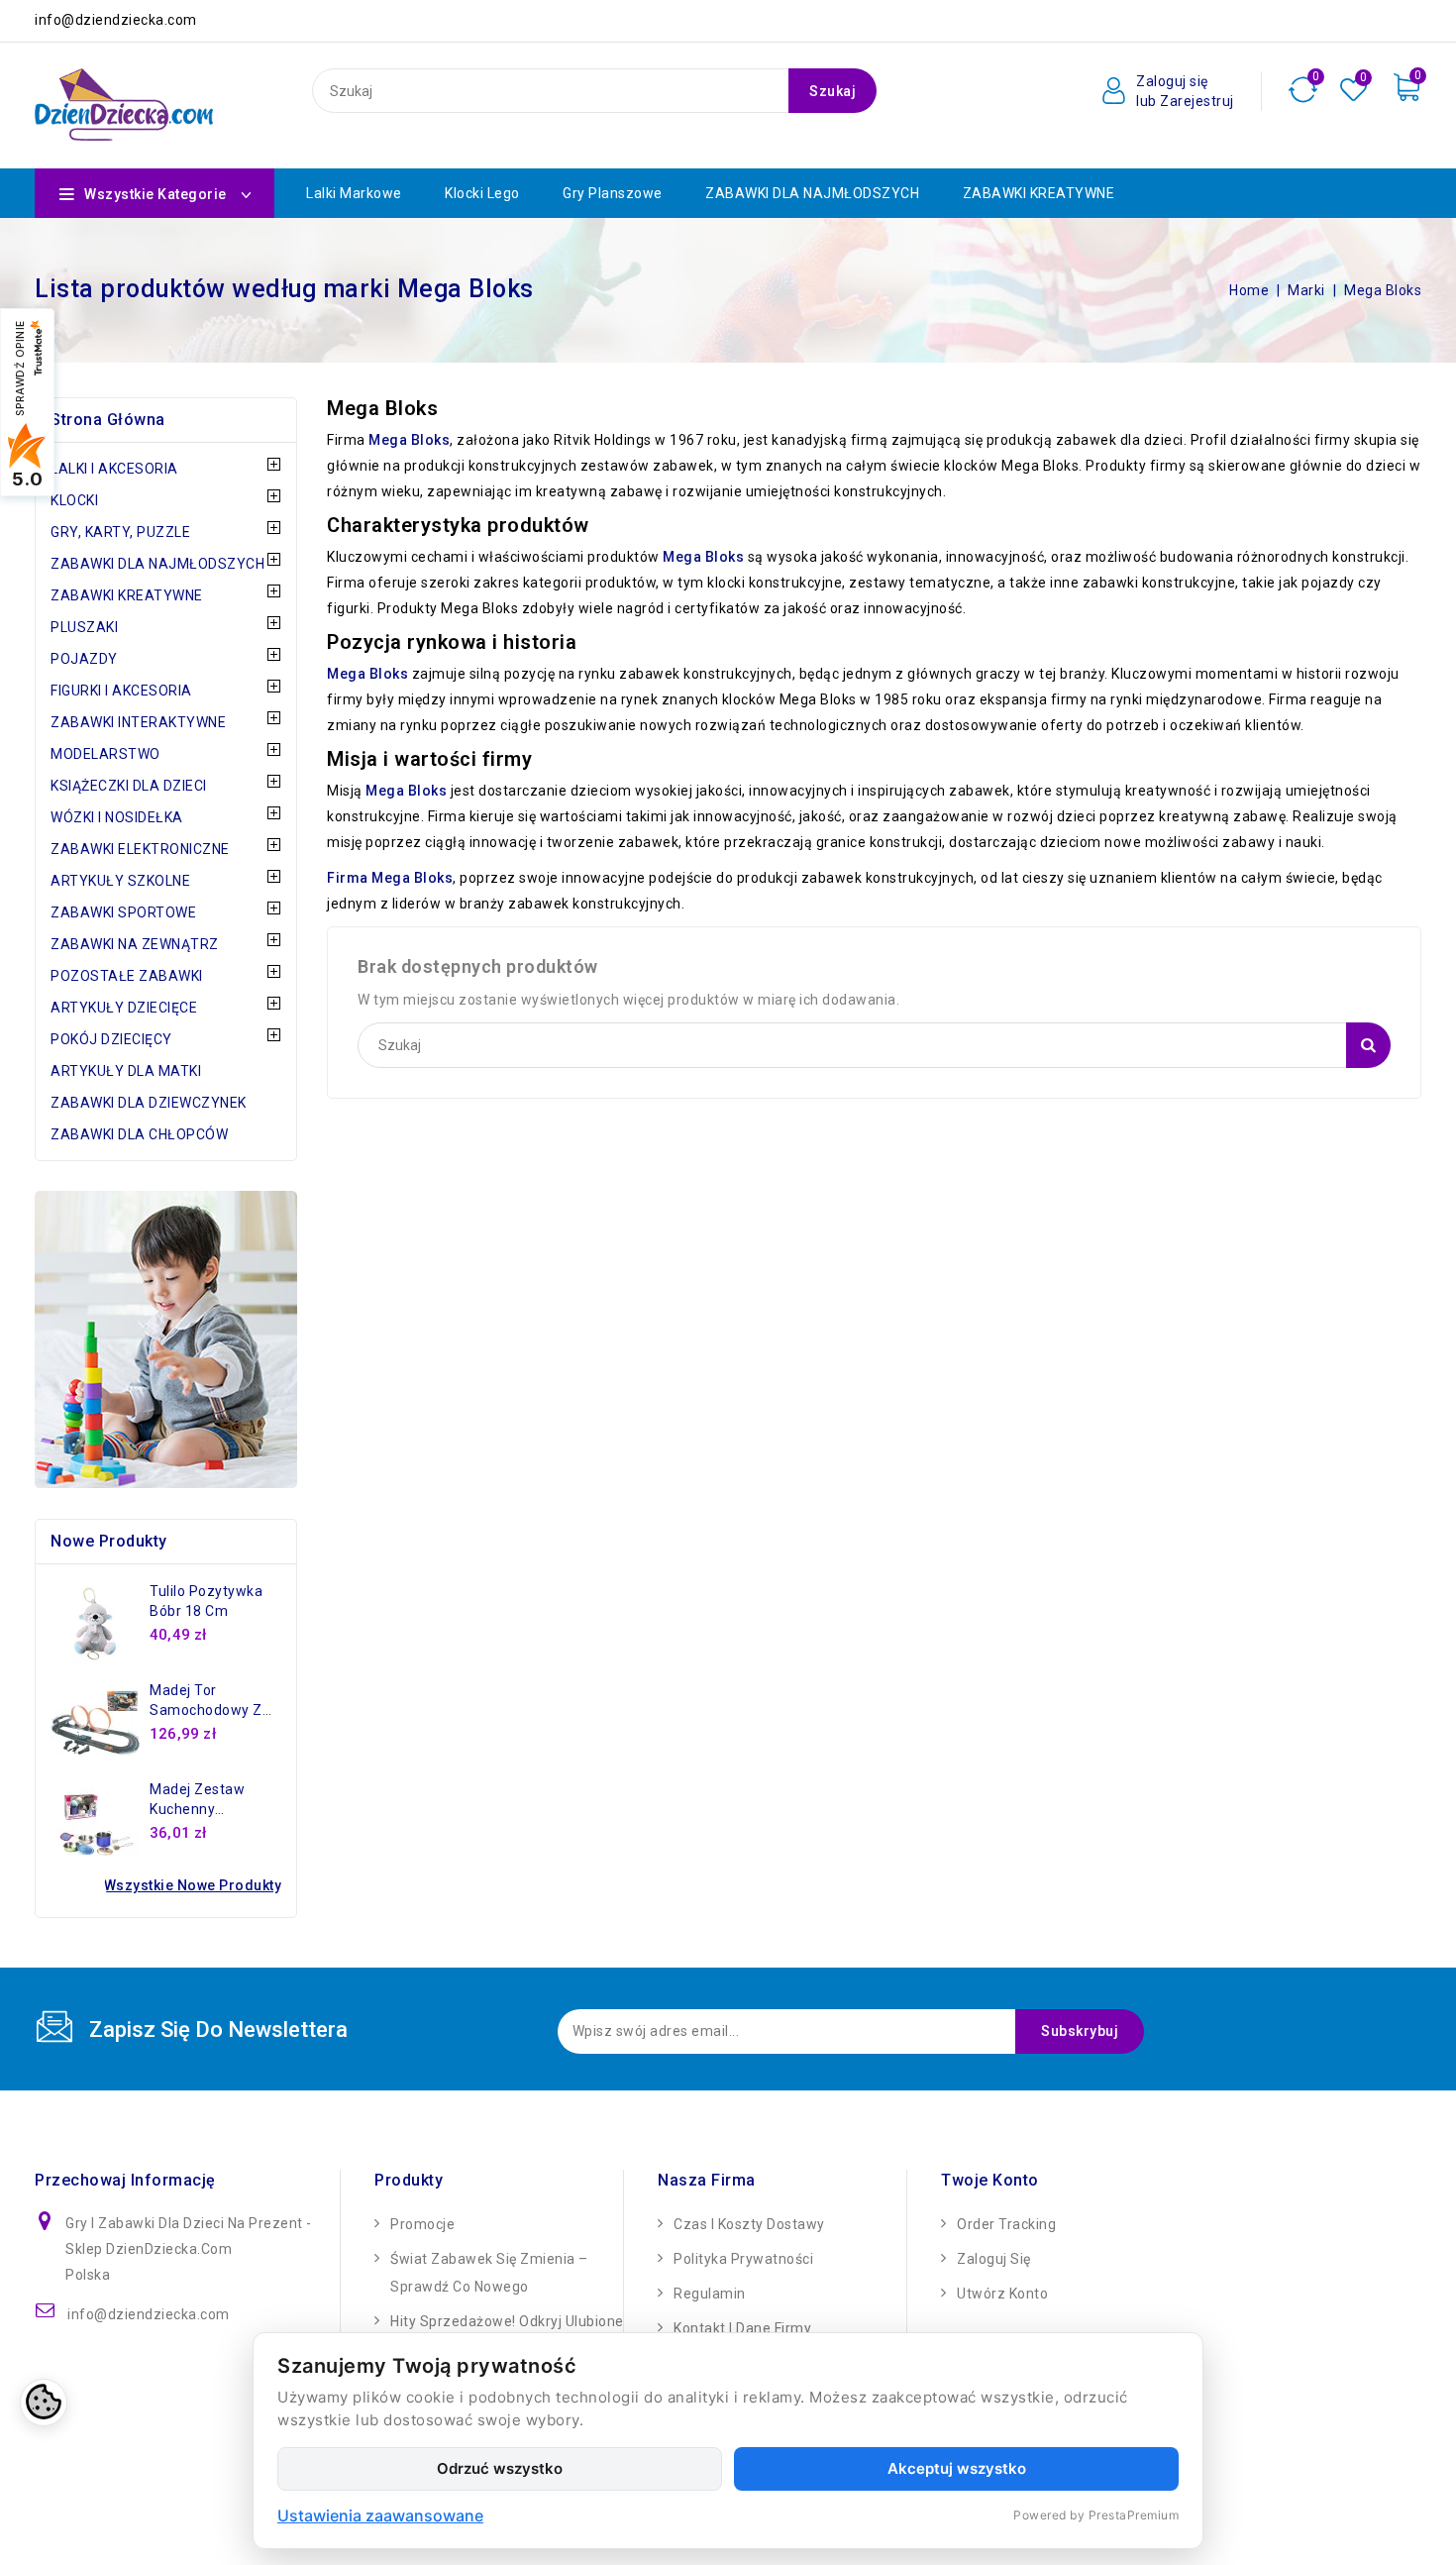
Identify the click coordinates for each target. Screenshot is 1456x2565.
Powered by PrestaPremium (1096, 2515)
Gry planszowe (613, 193)
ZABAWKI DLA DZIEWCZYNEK (149, 1103)
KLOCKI (74, 500)
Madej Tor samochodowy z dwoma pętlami (206, 1710)
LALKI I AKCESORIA (114, 469)
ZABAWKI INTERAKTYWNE (138, 722)
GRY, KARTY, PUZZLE (120, 532)
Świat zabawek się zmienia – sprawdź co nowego (489, 2273)
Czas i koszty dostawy (749, 2224)
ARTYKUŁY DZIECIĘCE (124, 1008)
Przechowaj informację (125, 2180)
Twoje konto (990, 2180)
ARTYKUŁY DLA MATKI (126, 1071)
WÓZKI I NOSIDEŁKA (117, 817)
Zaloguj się (994, 2259)
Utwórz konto (1002, 2294)
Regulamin (710, 2294)
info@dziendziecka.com (149, 2314)
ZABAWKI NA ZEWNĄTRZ (135, 944)
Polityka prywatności (743, 2259)
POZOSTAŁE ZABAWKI (127, 976)
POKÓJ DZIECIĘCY (111, 1039)
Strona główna (108, 420)
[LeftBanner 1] (166, 1339)
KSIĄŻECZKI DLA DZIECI (129, 786)
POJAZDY (84, 659)
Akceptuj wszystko (957, 2468)
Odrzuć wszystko (500, 2468)
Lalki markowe (354, 193)
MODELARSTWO (105, 754)
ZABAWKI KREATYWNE (1039, 193)
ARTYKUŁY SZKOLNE (120, 881)
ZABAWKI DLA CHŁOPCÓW (139, 1134)
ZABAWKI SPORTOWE (123, 912)
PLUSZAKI (84, 627)
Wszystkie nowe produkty (193, 1885)
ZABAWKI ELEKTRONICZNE (140, 849)
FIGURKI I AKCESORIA (121, 691)
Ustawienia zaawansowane (380, 2515)
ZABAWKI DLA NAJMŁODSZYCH (812, 193)
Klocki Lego (482, 193)
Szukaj (832, 91)
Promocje (422, 2224)
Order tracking (1006, 2224)
